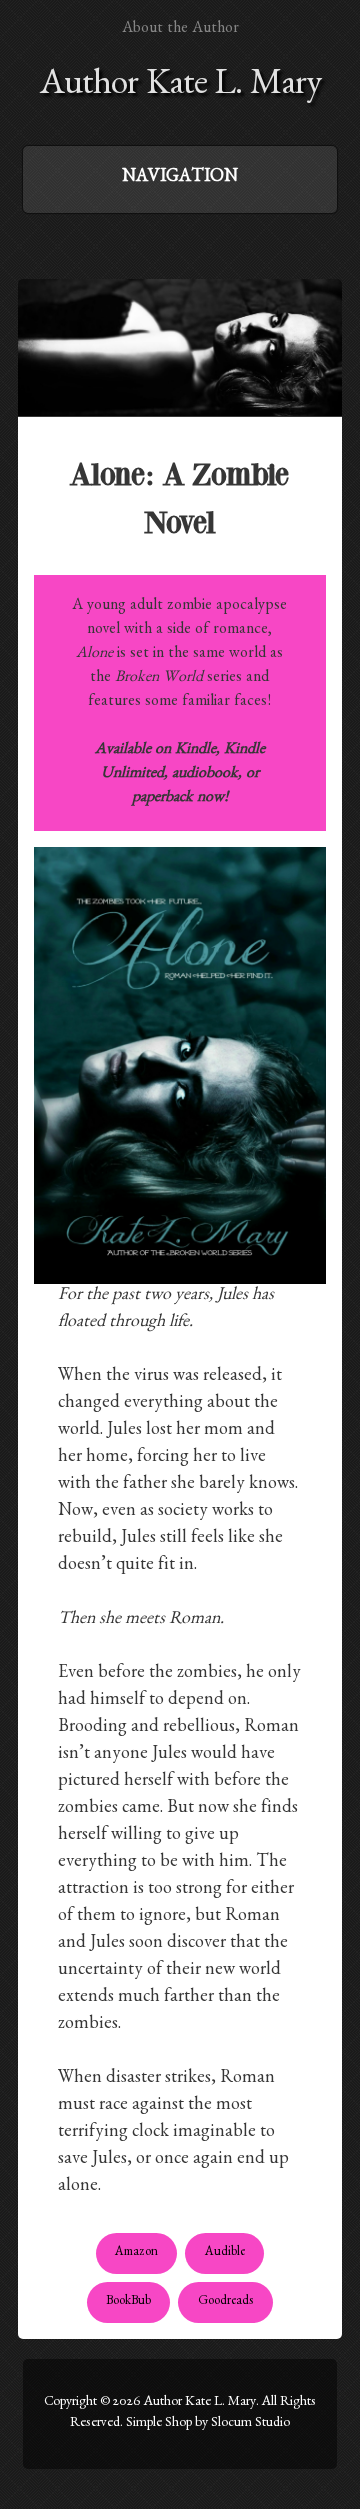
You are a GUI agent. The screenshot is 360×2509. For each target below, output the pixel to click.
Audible (225, 2253)
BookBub (128, 2302)
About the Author (180, 30)
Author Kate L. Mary (180, 88)
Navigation (180, 179)
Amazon (136, 2253)
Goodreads (226, 2302)
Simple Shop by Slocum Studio (208, 2424)
